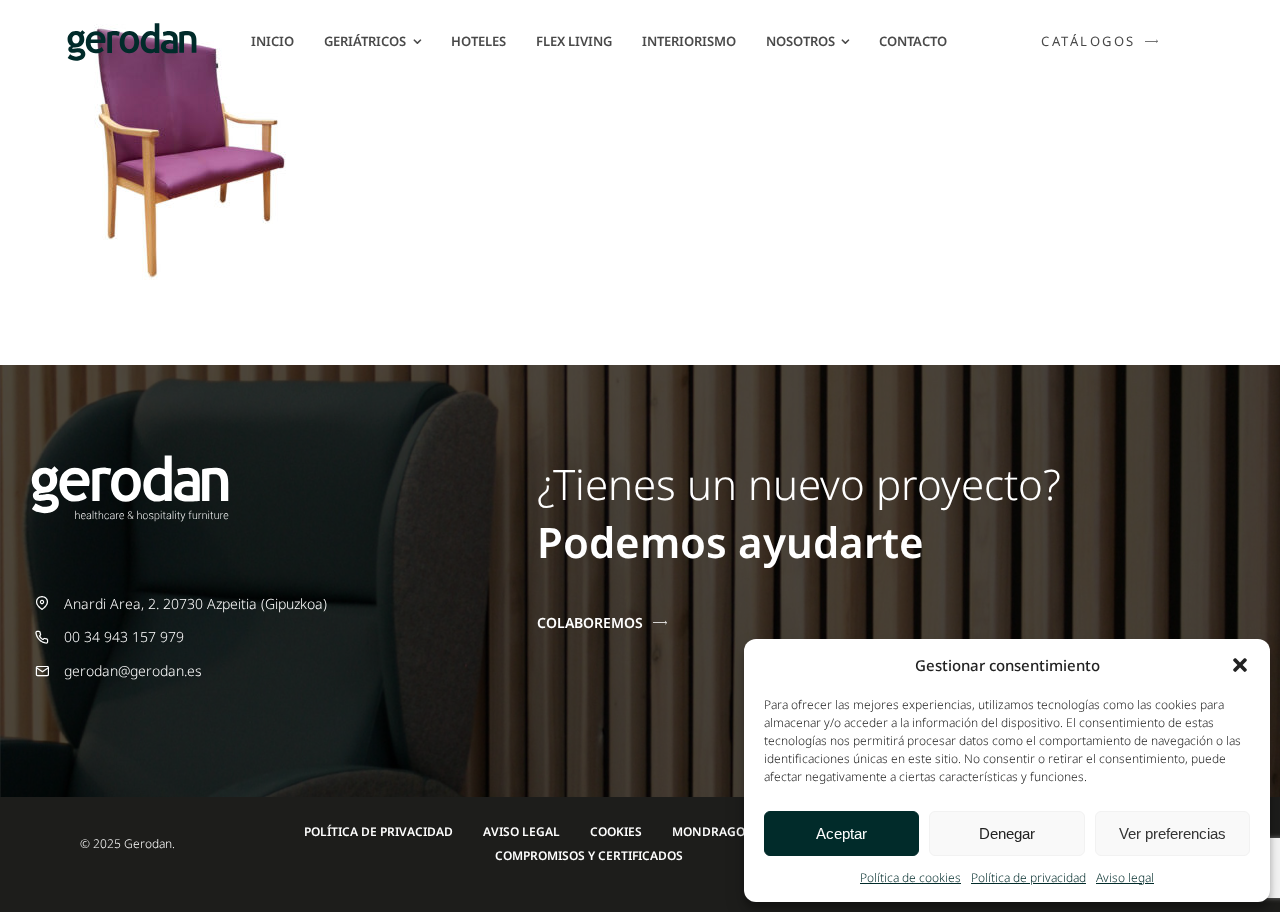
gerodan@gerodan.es (133, 670)
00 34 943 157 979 (124, 636)
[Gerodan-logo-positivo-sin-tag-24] (132, 29)
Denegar (1007, 833)
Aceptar (841, 833)
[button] (1240, 665)
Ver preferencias (1172, 833)
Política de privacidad (1028, 877)
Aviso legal (1125, 877)
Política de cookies (910, 877)
